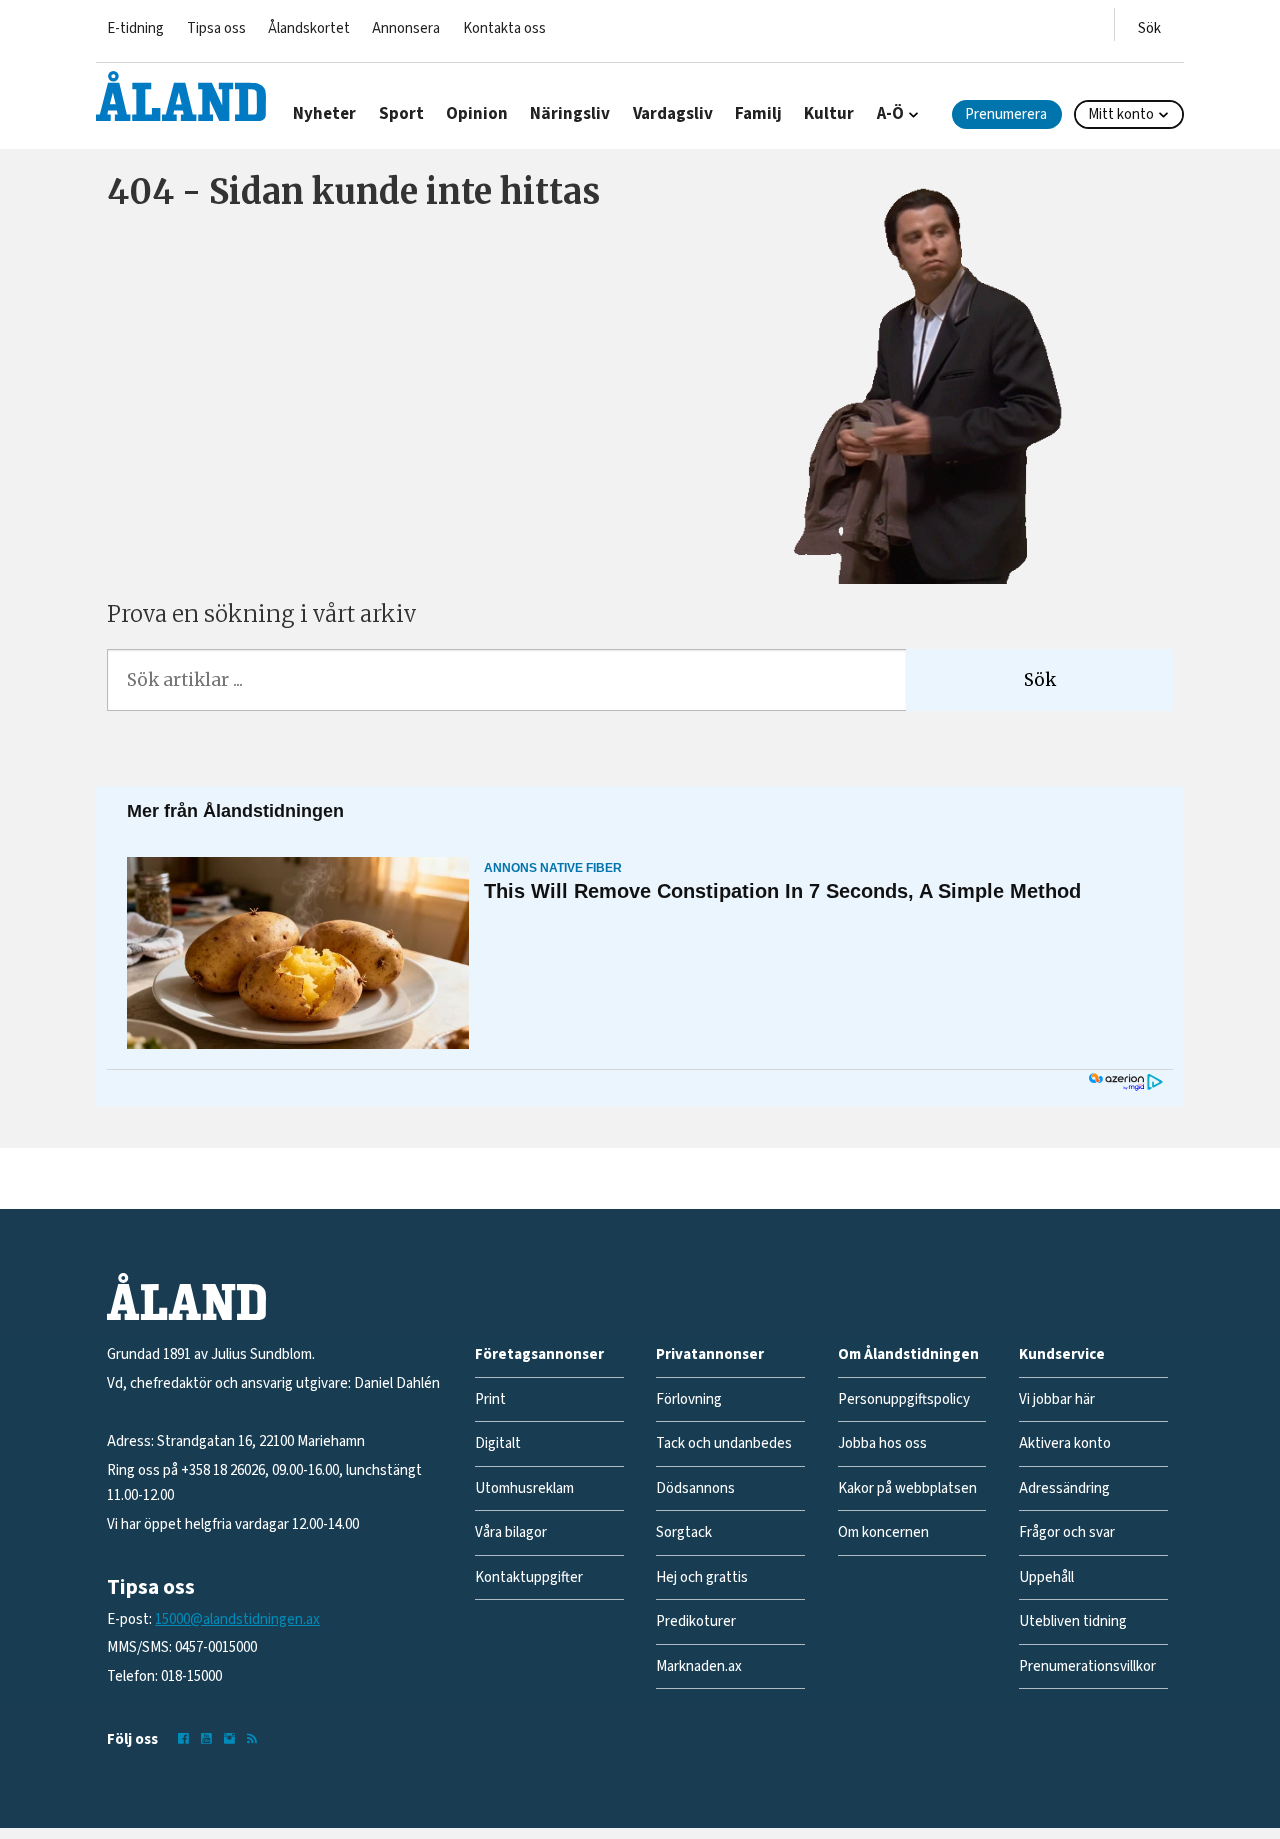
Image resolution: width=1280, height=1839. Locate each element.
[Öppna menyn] (1149, 24)
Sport (401, 114)
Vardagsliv (673, 114)
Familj (758, 114)
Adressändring (1064, 1488)
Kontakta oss (504, 28)
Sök (1040, 680)
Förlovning (689, 1399)
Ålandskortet (309, 28)
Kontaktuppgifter (529, 1577)
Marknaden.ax (699, 1666)
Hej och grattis (702, 1577)
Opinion (477, 114)
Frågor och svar (1067, 1532)
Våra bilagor (511, 1532)
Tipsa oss (216, 28)
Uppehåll (1046, 1577)
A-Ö (890, 114)
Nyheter (324, 114)
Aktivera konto (1065, 1443)
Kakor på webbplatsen (907, 1488)
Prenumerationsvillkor (1087, 1666)
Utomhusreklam (524, 1488)
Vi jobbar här (1057, 1399)
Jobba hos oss (882, 1443)
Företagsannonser (539, 1354)
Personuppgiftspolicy (904, 1399)
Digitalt (498, 1443)
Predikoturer (696, 1621)
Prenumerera (1006, 114)
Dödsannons (695, 1488)
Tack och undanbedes (724, 1443)
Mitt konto (1121, 114)
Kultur (829, 114)
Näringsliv (570, 114)
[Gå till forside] (181, 96)
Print (490, 1399)
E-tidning (135, 28)
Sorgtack (684, 1532)
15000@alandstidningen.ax (237, 1619)
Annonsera (406, 28)
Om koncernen (883, 1532)
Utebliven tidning (1073, 1621)
